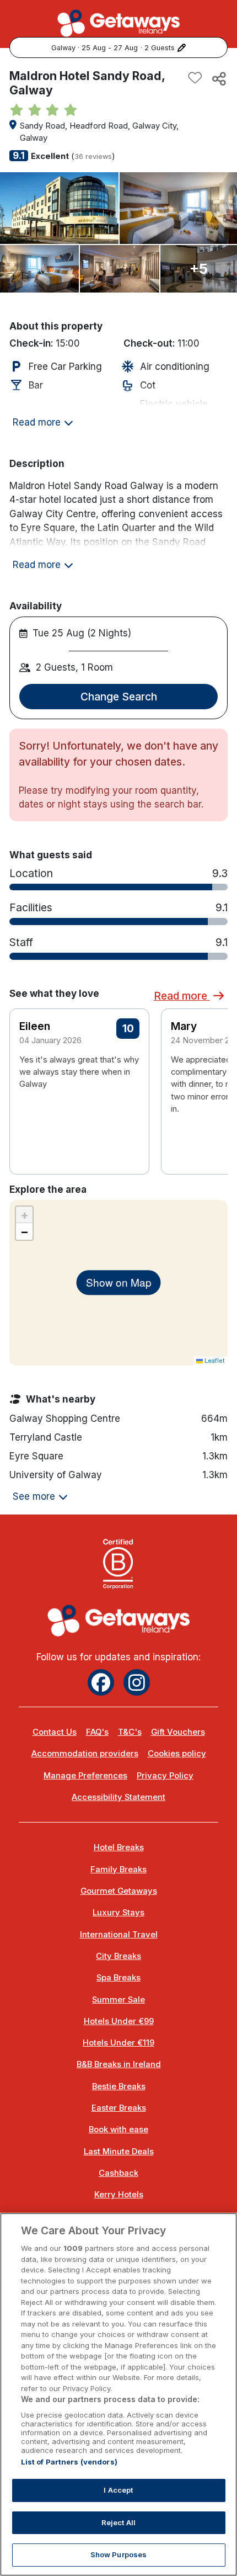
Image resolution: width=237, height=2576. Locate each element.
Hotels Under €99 (119, 2021)
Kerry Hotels (119, 2195)
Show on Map (119, 1282)
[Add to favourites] (195, 78)
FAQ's (97, 1732)
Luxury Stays (118, 1913)
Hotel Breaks (119, 1847)
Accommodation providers (85, 1754)
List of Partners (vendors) (69, 2462)
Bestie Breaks (119, 2086)
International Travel (119, 1935)
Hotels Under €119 (118, 2043)
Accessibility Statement (118, 1797)
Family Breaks (118, 1869)
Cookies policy (177, 1754)
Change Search (119, 697)
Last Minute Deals (119, 2152)
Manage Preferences (85, 1776)
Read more (182, 996)
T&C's (130, 1732)
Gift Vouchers (178, 1732)
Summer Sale (118, 2000)
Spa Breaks (118, 1978)
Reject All (118, 2522)
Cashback (118, 2173)
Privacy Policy (165, 1776)
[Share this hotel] (218, 78)
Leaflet (214, 1361)
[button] (212, 1072)
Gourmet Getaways (119, 1891)
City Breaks (118, 1956)
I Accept (118, 2490)
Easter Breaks (119, 2108)
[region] (118, 2394)
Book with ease (118, 2129)
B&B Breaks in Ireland (119, 2064)
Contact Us (55, 1732)
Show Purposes (119, 2554)
